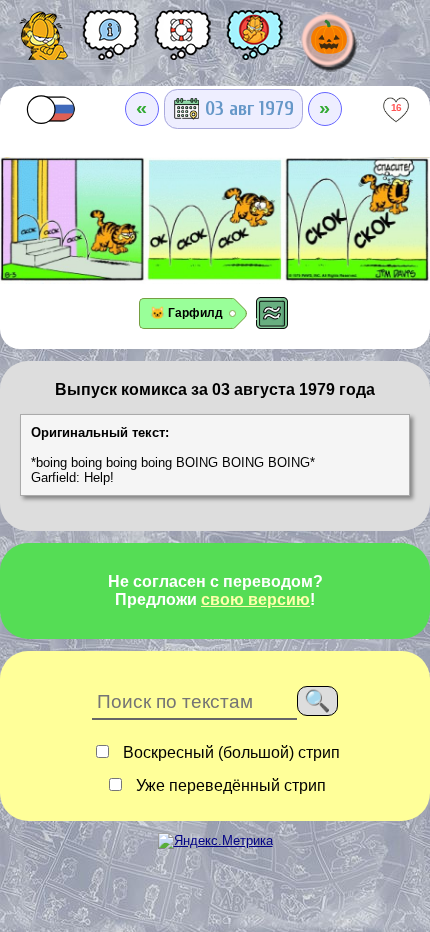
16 (396, 107)
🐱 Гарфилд (186, 313)
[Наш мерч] (255, 42)
